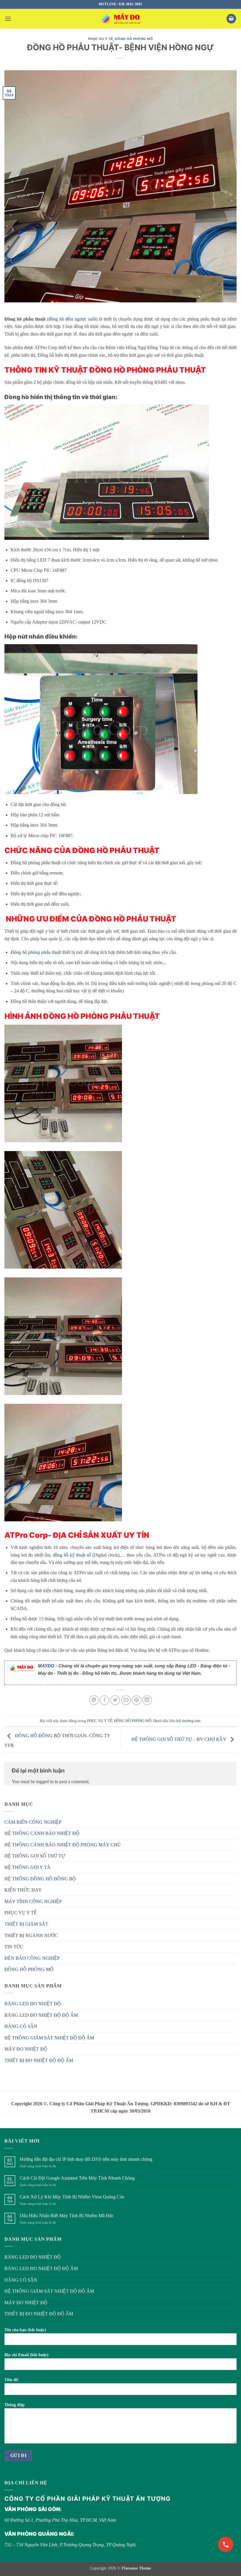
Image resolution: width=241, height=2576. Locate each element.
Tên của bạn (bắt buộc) (25, 2330)
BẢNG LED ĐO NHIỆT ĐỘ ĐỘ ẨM (41, 2015)
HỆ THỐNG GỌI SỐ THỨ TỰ (35, 1856)
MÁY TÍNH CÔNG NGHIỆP (33, 1901)
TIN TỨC (14, 1947)
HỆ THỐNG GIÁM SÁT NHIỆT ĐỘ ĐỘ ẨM (49, 2038)
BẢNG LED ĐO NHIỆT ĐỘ (33, 2004)
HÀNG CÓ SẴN (21, 2026)
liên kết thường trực (185, 1721)
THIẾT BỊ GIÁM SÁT (26, 1924)
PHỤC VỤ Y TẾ (101, 39)
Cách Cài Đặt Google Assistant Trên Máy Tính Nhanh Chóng (77, 2178)
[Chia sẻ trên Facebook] (104, 1700)
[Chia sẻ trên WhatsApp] (94, 1700)
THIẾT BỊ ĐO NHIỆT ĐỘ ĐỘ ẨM (39, 2060)
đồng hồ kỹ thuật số (72, 1555)
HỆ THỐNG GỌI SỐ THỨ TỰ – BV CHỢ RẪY (179, 1739)
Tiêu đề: (12, 2380)
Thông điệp (15, 2405)
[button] (8, 19)
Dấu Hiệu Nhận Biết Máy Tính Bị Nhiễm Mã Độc (67, 2216)
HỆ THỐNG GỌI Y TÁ (27, 1867)
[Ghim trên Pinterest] (137, 1700)
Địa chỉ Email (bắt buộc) (26, 2355)
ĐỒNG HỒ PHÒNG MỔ (134, 39)
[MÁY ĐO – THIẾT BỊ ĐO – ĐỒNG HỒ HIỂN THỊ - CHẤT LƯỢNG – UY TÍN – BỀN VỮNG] (120, 19)
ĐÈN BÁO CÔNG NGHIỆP (32, 1958)
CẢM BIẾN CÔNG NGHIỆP (33, 1822)
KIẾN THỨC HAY (23, 1890)
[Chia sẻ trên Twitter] (115, 1700)
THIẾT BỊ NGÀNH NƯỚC (31, 1936)
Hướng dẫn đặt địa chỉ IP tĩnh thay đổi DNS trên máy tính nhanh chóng (86, 2159)
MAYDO (46, 1666)
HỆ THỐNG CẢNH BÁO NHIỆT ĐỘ (42, 1833)
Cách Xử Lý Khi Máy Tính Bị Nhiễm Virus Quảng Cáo (72, 2197)
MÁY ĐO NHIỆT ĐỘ (26, 2049)
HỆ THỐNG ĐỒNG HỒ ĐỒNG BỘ (40, 1879)
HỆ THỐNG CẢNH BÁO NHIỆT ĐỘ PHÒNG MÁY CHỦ (63, 1845)
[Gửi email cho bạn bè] (126, 1700)
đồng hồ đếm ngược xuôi (72, 319)
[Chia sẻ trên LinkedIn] (147, 1700)
